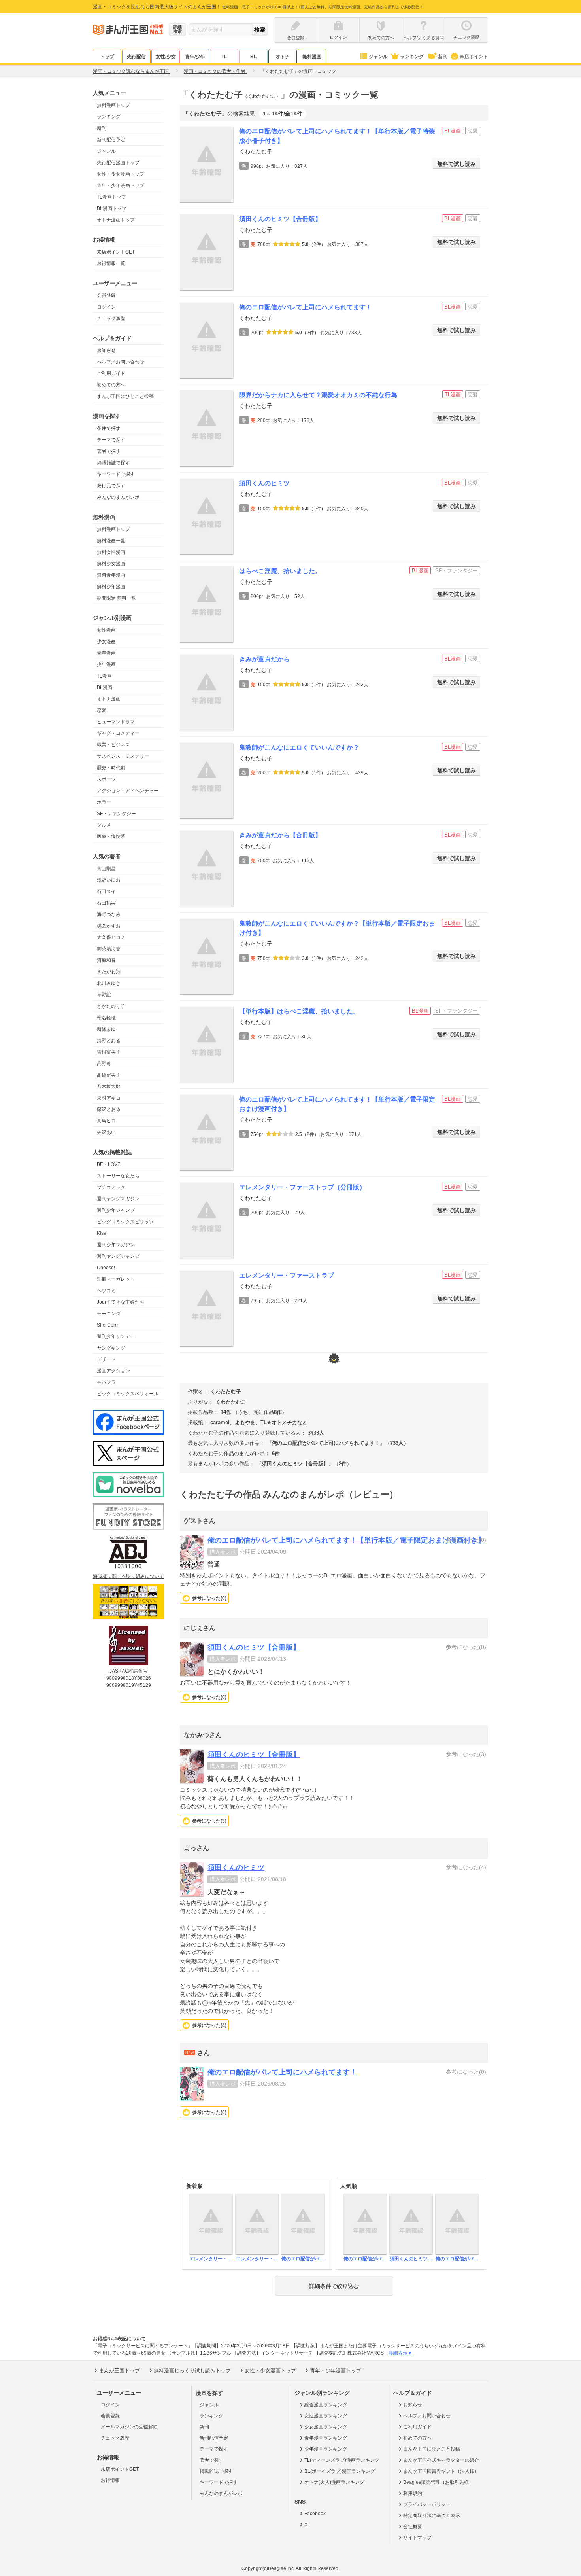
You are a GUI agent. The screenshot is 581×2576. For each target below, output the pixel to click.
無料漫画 (312, 57)
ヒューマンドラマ (116, 722)
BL (253, 57)
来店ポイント (474, 57)
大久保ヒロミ (111, 937)
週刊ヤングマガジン (118, 1199)
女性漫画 (106, 630)
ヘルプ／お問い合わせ (121, 362)
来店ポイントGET (116, 252)
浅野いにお (109, 880)
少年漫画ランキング (326, 2449)
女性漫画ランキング (326, 2416)
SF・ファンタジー (116, 814)
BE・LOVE (109, 1164)
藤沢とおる (109, 1109)
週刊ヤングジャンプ (118, 1256)
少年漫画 (106, 664)
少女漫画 (106, 642)
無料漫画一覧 (111, 541)
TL (224, 57)
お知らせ (106, 350)
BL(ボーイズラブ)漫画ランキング (340, 2471)
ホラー (104, 802)
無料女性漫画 (111, 552)
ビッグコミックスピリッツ (125, 1222)
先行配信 (136, 57)
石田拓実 (106, 903)
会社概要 (413, 2527)
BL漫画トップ (112, 208)
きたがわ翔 (109, 972)
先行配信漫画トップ (118, 163)
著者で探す (109, 451)
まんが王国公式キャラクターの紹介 (441, 2460)
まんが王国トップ (119, 2371)
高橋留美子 (109, 1075)
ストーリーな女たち (118, 1176)
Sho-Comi (108, 1325)
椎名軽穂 (106, 1018)
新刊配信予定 (111, 140)
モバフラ (106, 1382)
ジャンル (378, 57)
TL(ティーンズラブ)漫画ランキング (342, 2460)
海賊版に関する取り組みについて (128, 1576)
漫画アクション (113, 1371)
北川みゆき (109, 983)
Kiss (101, 1233)
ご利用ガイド (111, 373)
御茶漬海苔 (109, 949)
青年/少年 (195, 57)
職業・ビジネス (113, 745)
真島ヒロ (106, 1121)
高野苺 (104, 1064)
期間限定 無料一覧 (116, 598)
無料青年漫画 (111, 575)
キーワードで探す (116, 474)
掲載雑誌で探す (113, 463)
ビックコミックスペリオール (128, 1394)
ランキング (412, 57)
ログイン (106, 307)
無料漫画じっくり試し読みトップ (192, 2371)
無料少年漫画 (111, 587)
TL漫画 (104, 676)
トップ (107, 57)
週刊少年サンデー (116, 1336)
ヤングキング (111, 1348)
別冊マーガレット (116, 1279)
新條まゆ (106, 1029)
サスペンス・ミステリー (123, 756)
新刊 (443, 57)
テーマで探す (111, 440)
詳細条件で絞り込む (334, 2286)
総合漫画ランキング (326, 2405)
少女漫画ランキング (326, 2427)
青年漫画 (106, 653)
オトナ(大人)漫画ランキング (334, 2482)
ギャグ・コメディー (118, 733)
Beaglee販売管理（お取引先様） (438, 2482)
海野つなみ (109, 914)
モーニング (109, 1314)
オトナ (283, 57)
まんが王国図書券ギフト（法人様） (441, 2471)
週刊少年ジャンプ (116, 1210)
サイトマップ (417, 2538)
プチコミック (111, 1187)
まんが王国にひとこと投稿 (125, 396)
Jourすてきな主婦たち (121, 1302)
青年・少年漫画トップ (121, 185)
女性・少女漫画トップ (121, 174)
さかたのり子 (111, 1006)
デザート (106, 1359)
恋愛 (102, 710)
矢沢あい (106, 1132)
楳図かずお (109, 926)
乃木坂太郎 (109, 1086)
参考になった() (209, 1598)
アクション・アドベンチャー (128, 791)
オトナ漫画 (109, 699)
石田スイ (106, 891)
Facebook (315, 2514)
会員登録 (106, 295)
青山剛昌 (106, 869)
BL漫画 (105, 687)
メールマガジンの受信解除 (129, 2427)
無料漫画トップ (113, 105)
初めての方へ (111, 385)
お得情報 (110, 2480)
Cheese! (106, 1268)
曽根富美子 (109, 1052)
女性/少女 (166, 57)
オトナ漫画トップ (116, 220)
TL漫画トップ (111, 197)
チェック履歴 (111, 318)
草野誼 (104, 995)
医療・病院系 (111, 837)
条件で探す (109, 428)
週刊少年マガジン (116, 1245)
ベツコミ (106, 1291)
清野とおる (109, 1041)
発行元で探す (111, 486)
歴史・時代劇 (111, 768)
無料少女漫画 (111, 564)
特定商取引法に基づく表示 (432, 2515)
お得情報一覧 (111, 263)
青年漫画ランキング (326, 2438)
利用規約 (413, 2493)
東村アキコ (109, 1098)
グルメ (104, 825)
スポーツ (106, 779)
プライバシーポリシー (427, 2504)
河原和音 (106, 960)
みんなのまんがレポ (118, 497)
